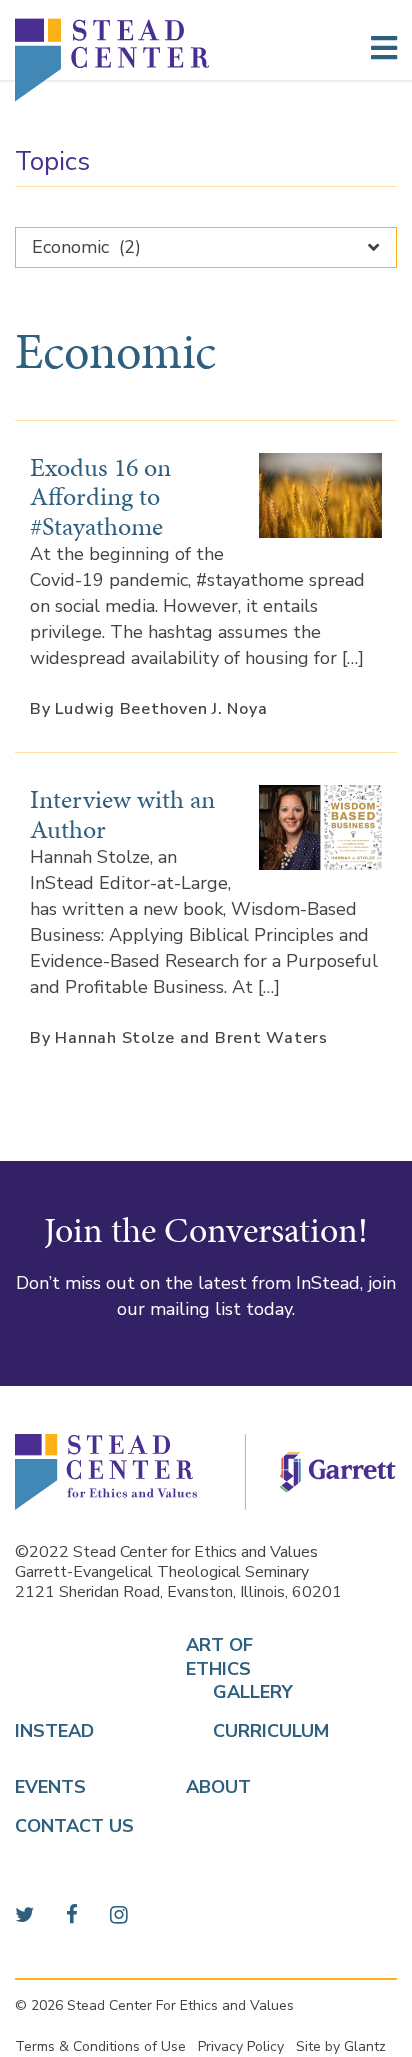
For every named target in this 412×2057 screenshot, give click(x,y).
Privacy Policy (241, 2046)
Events (50, 1787)
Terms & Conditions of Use (100, 2046)
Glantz (365, 2046)
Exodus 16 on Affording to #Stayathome (100, 496)
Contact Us (74, 1826)
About (218, 1787)
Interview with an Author (122, 813)
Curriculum (229, 1731)
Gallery (229, 1692)
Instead (54, 1731)
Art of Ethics (219, 1657)
